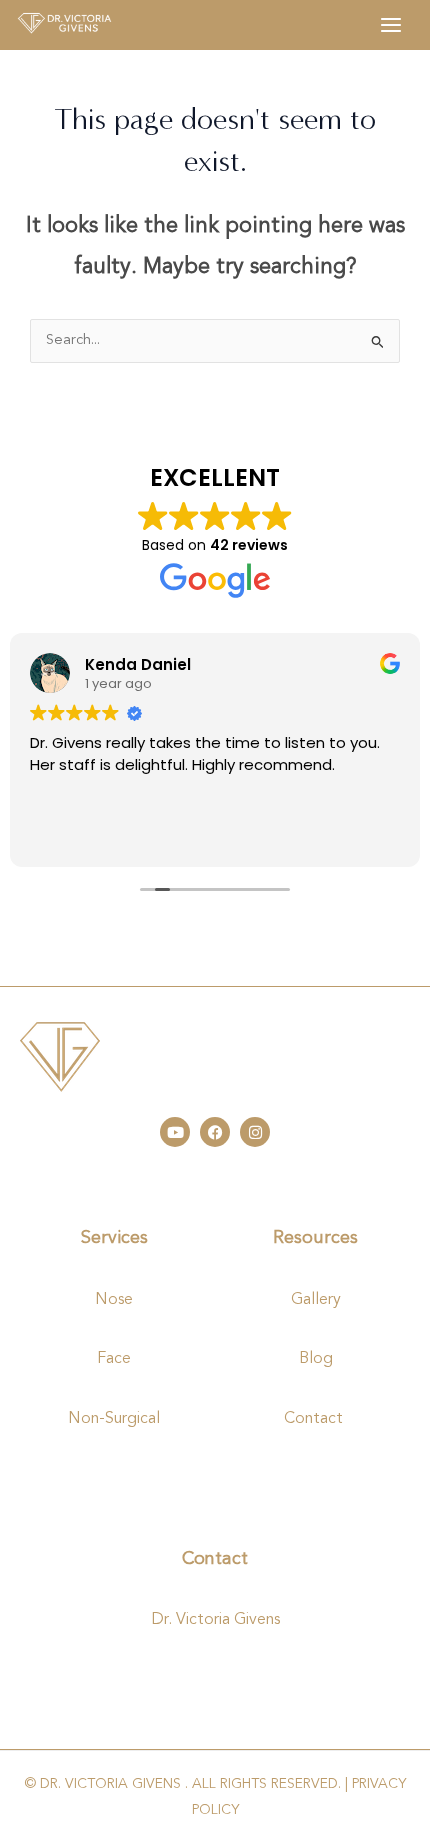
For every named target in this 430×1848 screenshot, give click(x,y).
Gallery (316, 1300)
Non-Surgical (114, 1419)
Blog (316, 1359)
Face (114, 1359)
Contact (315, 1419)
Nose (114, 1300)
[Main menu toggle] (391, 25)
